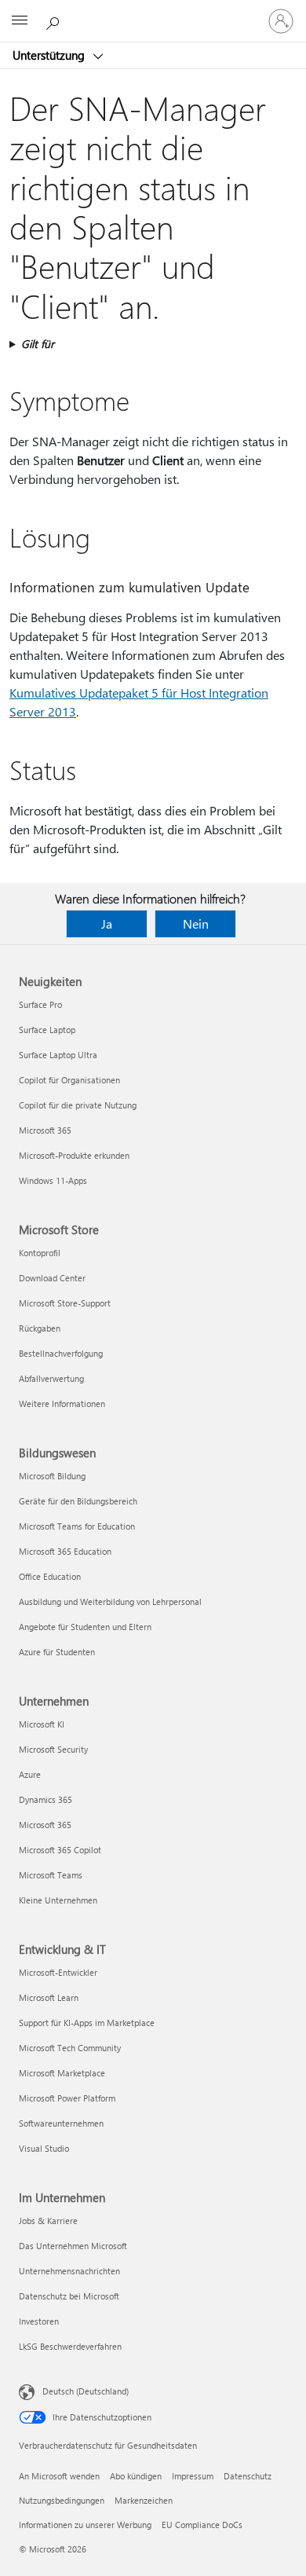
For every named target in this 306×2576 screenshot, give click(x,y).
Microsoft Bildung (52, 1476)
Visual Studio (44, 2148)
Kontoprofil (40, 1253)
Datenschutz (248, 2476)
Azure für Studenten (57, 1652)
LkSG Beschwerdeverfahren (70, 2346)
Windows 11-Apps (53, 1180)
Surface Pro (40, 1004)
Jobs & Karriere (48, 2221)
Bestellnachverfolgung (61, 1353)
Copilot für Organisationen (69, 1080)
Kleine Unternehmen (58, 1900)
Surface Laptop (47, 1030)
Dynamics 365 (46, 1799)
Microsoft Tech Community (70, 2048)
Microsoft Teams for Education (77, 1526)
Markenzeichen (144, 2500)
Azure (30, 1774)
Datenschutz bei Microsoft (69, 2296)
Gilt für (38, 344)
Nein (196, 923)
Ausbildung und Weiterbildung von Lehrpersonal (110, 1601)
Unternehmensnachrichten (69, 2271)
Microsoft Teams (51, 1875)
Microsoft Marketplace (62, 2073)
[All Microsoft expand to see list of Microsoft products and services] (20, 21)
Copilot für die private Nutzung (78, 1105)
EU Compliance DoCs (202, 2525)
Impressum (193, 2476)
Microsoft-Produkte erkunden (74, 1155)
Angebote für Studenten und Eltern (85, 1627)
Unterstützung (50, 55)
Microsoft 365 (45, 1130)
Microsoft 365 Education (65, 1551)
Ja (107, 923)
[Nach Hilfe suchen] (55, 20)
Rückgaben (40, 1328)
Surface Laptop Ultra (58, 1055)
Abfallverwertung (51, 1378)
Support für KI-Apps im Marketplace (87, 2023)
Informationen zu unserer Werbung (85, 2525)
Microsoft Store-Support (65, 1303)
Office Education (50, 1576)
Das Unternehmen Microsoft (73, 2246)
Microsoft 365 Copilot (60, 1850)
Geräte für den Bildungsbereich (78, 1501)
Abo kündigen (136, 2476)
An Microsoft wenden (59, 2476)
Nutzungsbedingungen (62, 2500)
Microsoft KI (42, 1724)
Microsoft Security (53, 1749)
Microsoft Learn (49, 1997)
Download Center (52, 1278)
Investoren (39, 2321)
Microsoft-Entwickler (58, 1972)
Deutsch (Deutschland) (86, 2391)
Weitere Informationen (62, 1403)
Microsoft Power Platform (67, 2098)
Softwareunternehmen (61, 2123)
